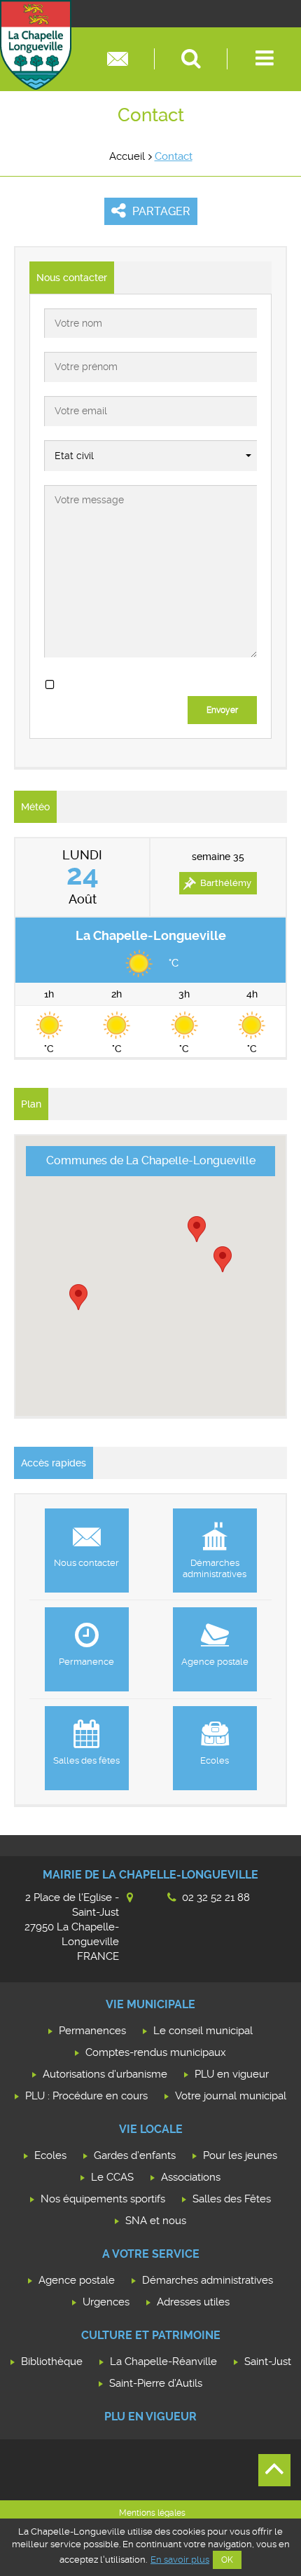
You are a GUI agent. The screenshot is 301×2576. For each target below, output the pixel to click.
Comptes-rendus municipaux (156, 2052)
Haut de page (274, 2470)
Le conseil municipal (203, 2031)
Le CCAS (112, 2177)
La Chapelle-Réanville (163, 2362)
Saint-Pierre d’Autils (156, 2383)
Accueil (127, 156)
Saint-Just (268, 2362)
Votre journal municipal (231, 2096)
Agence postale (77, 2280)
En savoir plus (180, 2560)
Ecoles (50, 2155)
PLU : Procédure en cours (86, 2096)
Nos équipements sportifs (103, 2199)
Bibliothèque (52, 2362)
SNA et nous (156, 2221)
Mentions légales (152, 2513)
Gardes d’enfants (135, 2155)
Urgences (106, 2302)
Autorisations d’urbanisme (105, 2074)
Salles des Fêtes (232, 2199)
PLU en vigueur (232, 2074)
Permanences (92, 2031)
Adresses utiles (193, 2302)
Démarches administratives (208, 2280)
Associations (191, 2177)
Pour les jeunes (240, 2155)
